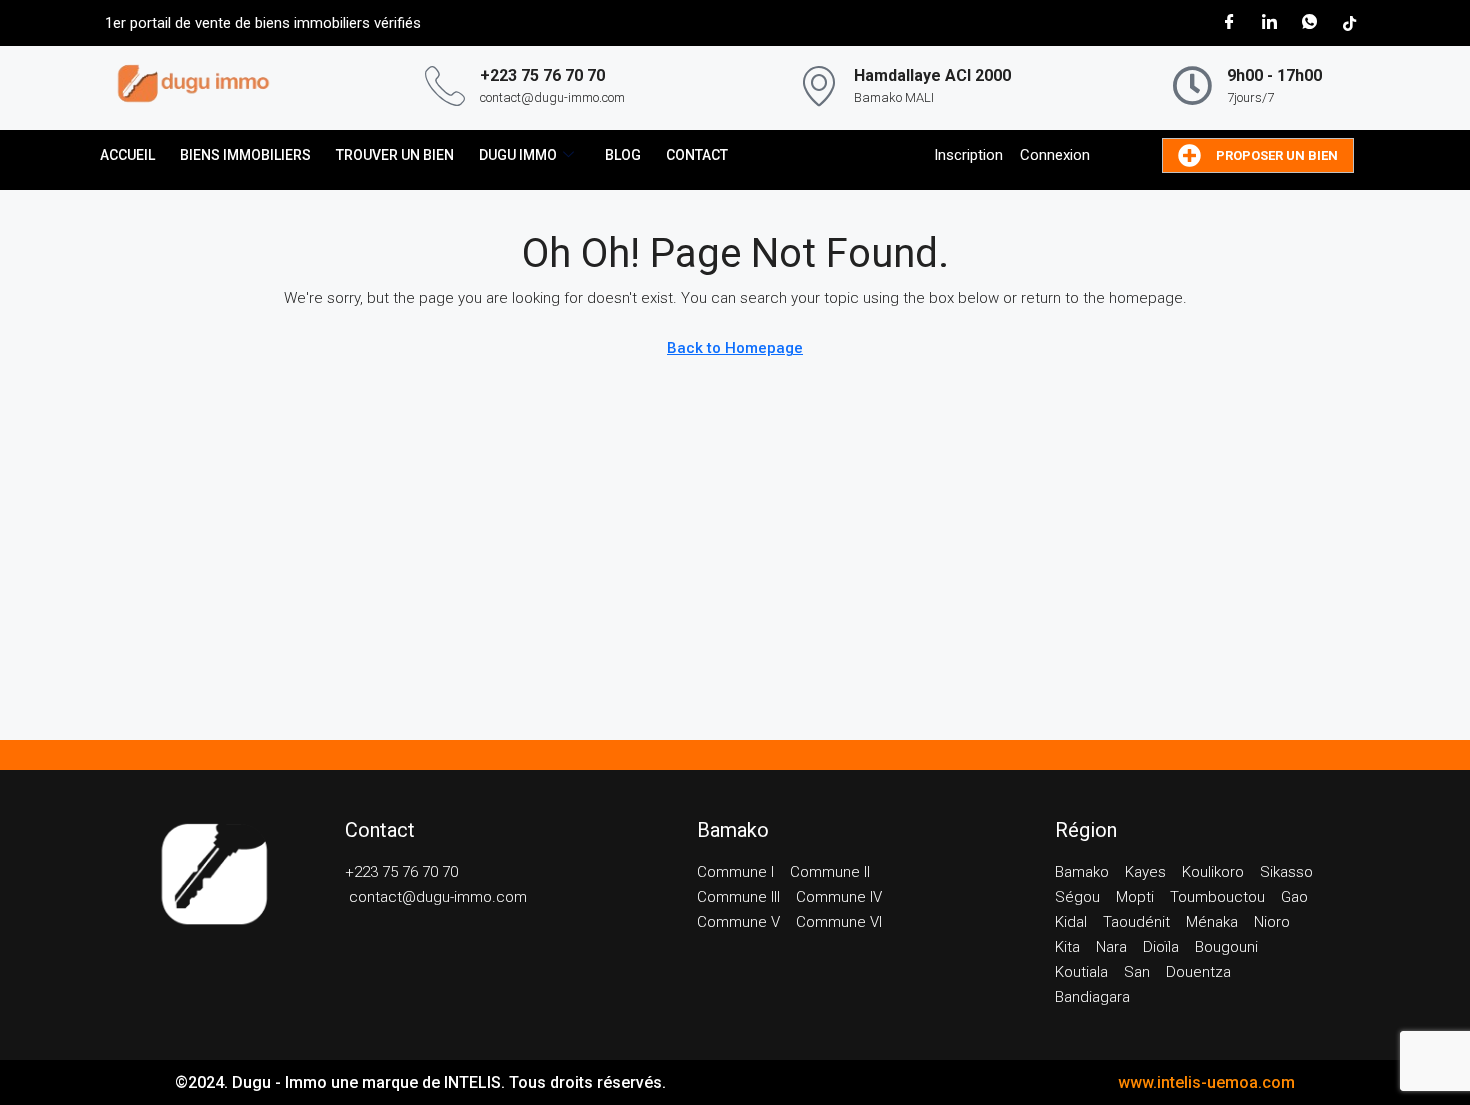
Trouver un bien (395, 155)
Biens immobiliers (245, 155)
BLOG (623, 155)
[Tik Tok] (1349, 23)
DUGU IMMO (518, 155)
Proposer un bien (1277, 155)
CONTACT (697, 155)
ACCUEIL (127, 155)
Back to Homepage (735, 348)
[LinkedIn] (1269, 23)
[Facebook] (1229, 23)
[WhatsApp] (1309, 23)
